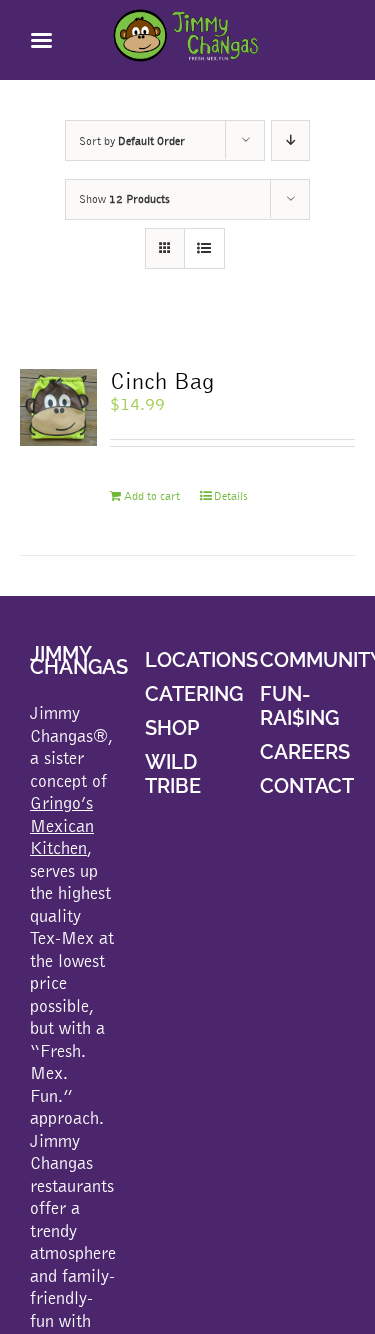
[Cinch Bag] (58, 407)
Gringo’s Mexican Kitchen (62, 825)
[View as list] (204, 248)
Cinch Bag (162, 380)
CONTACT (307, 786)
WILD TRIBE (173, 774)
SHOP (172, 728)
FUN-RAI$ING (299, 706)
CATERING (194, 694)
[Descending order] (290, 140)
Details (231, 496)
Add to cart (152, 496)
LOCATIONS (201, 660)
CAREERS (305, 752)
